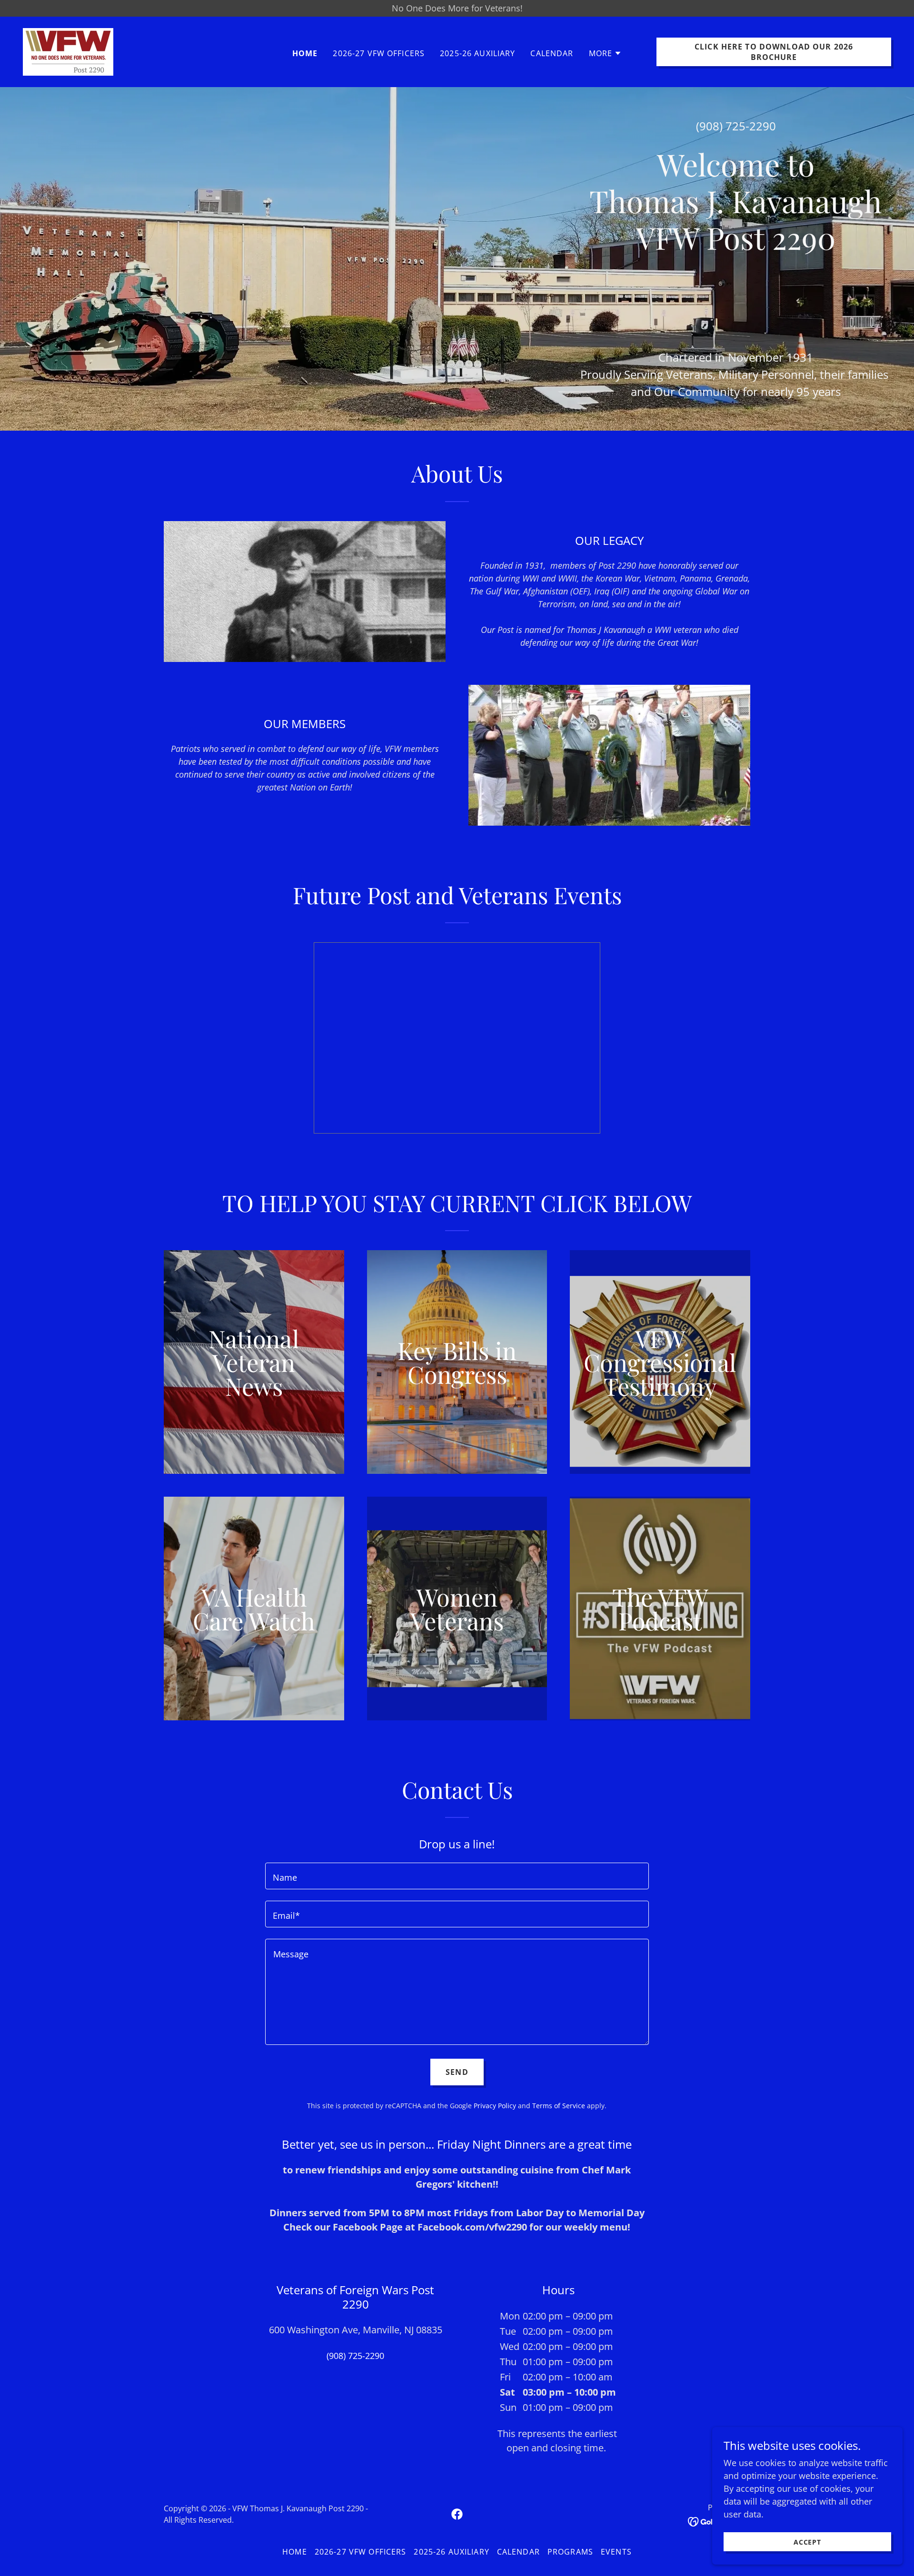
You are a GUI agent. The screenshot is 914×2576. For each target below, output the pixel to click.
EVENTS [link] (616, 2552)
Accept (808, 2542)
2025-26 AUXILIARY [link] (477, 53)
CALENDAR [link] (552, 53)
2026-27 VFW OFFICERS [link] (379, 53)
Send (457, 2072)
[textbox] (457, 1876)
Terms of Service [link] (559, 2106)
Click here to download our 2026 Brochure (774, 52)
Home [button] (295, 2552)
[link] (68, 51)
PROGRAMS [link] (570, 2552)
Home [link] (305, 53)
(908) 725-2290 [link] (736, 126)
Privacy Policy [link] (495, 2106)
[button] (606, 53)
